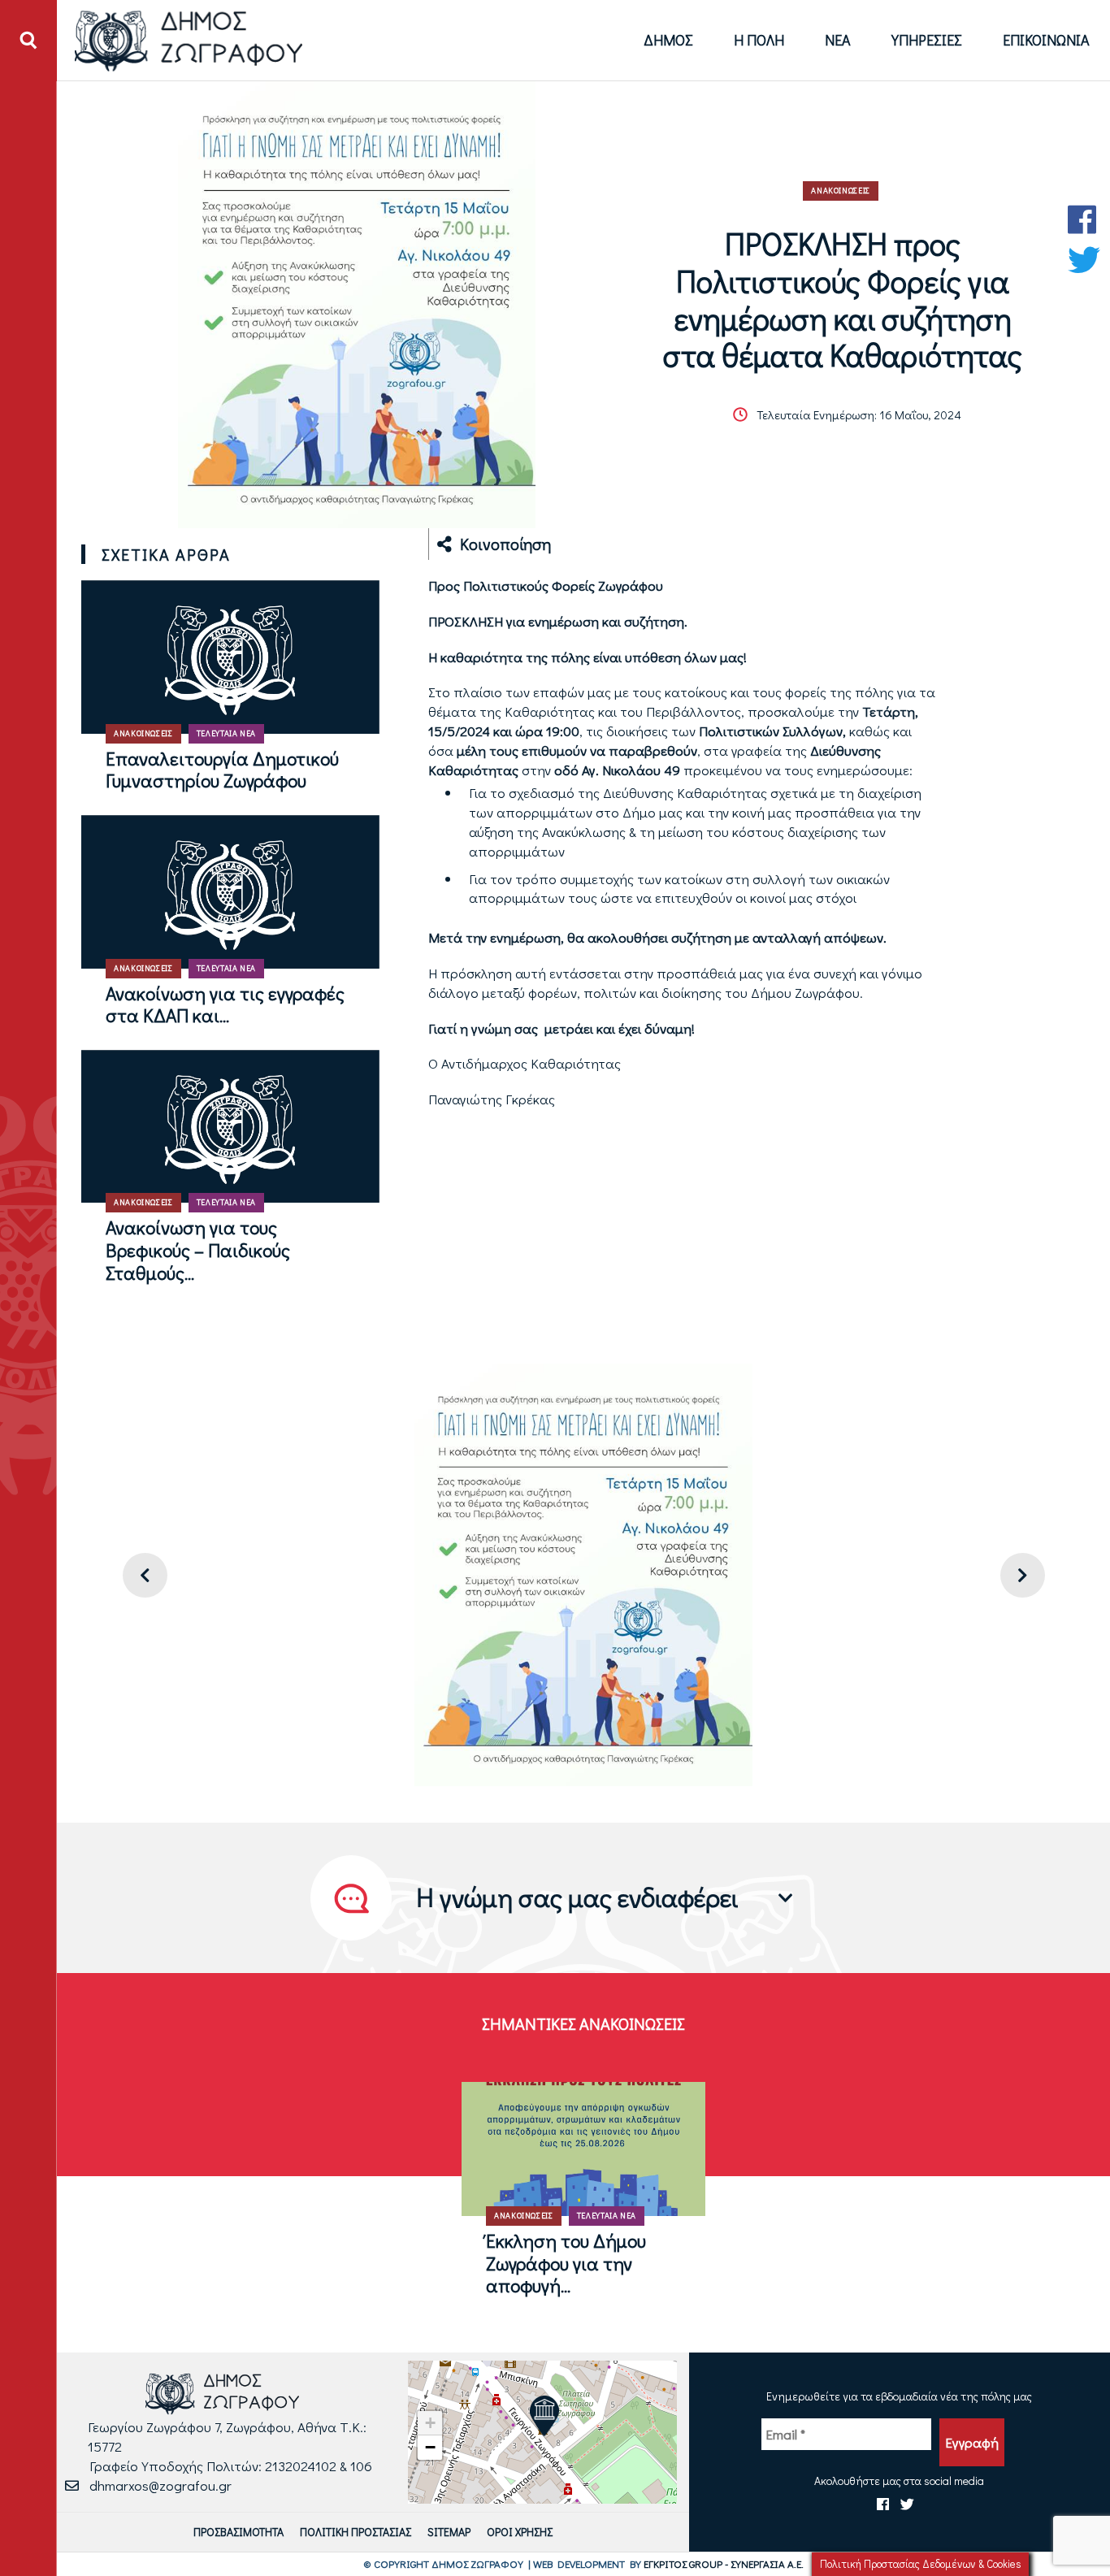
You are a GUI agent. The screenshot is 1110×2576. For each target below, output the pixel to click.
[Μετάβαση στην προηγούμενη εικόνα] (145, 1575)
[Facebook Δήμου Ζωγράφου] (1084, 219)
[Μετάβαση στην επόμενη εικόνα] (1023, 1575)
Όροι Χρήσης (520, 2532)
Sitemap (449, 2532)
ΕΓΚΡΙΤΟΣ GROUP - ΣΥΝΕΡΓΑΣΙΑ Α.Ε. (724, 2563)
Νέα (838, 40)
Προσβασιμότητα (238, 2532)
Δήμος (668, 40)
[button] (544, 2416)
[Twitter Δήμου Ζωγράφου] (1084, 260)
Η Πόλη (759, 40)
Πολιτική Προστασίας (356, 2532)
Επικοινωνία (1046, 40)
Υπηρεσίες (927, 40)
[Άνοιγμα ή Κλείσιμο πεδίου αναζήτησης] (28, 41)
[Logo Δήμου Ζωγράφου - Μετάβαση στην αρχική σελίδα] (189, 40)
